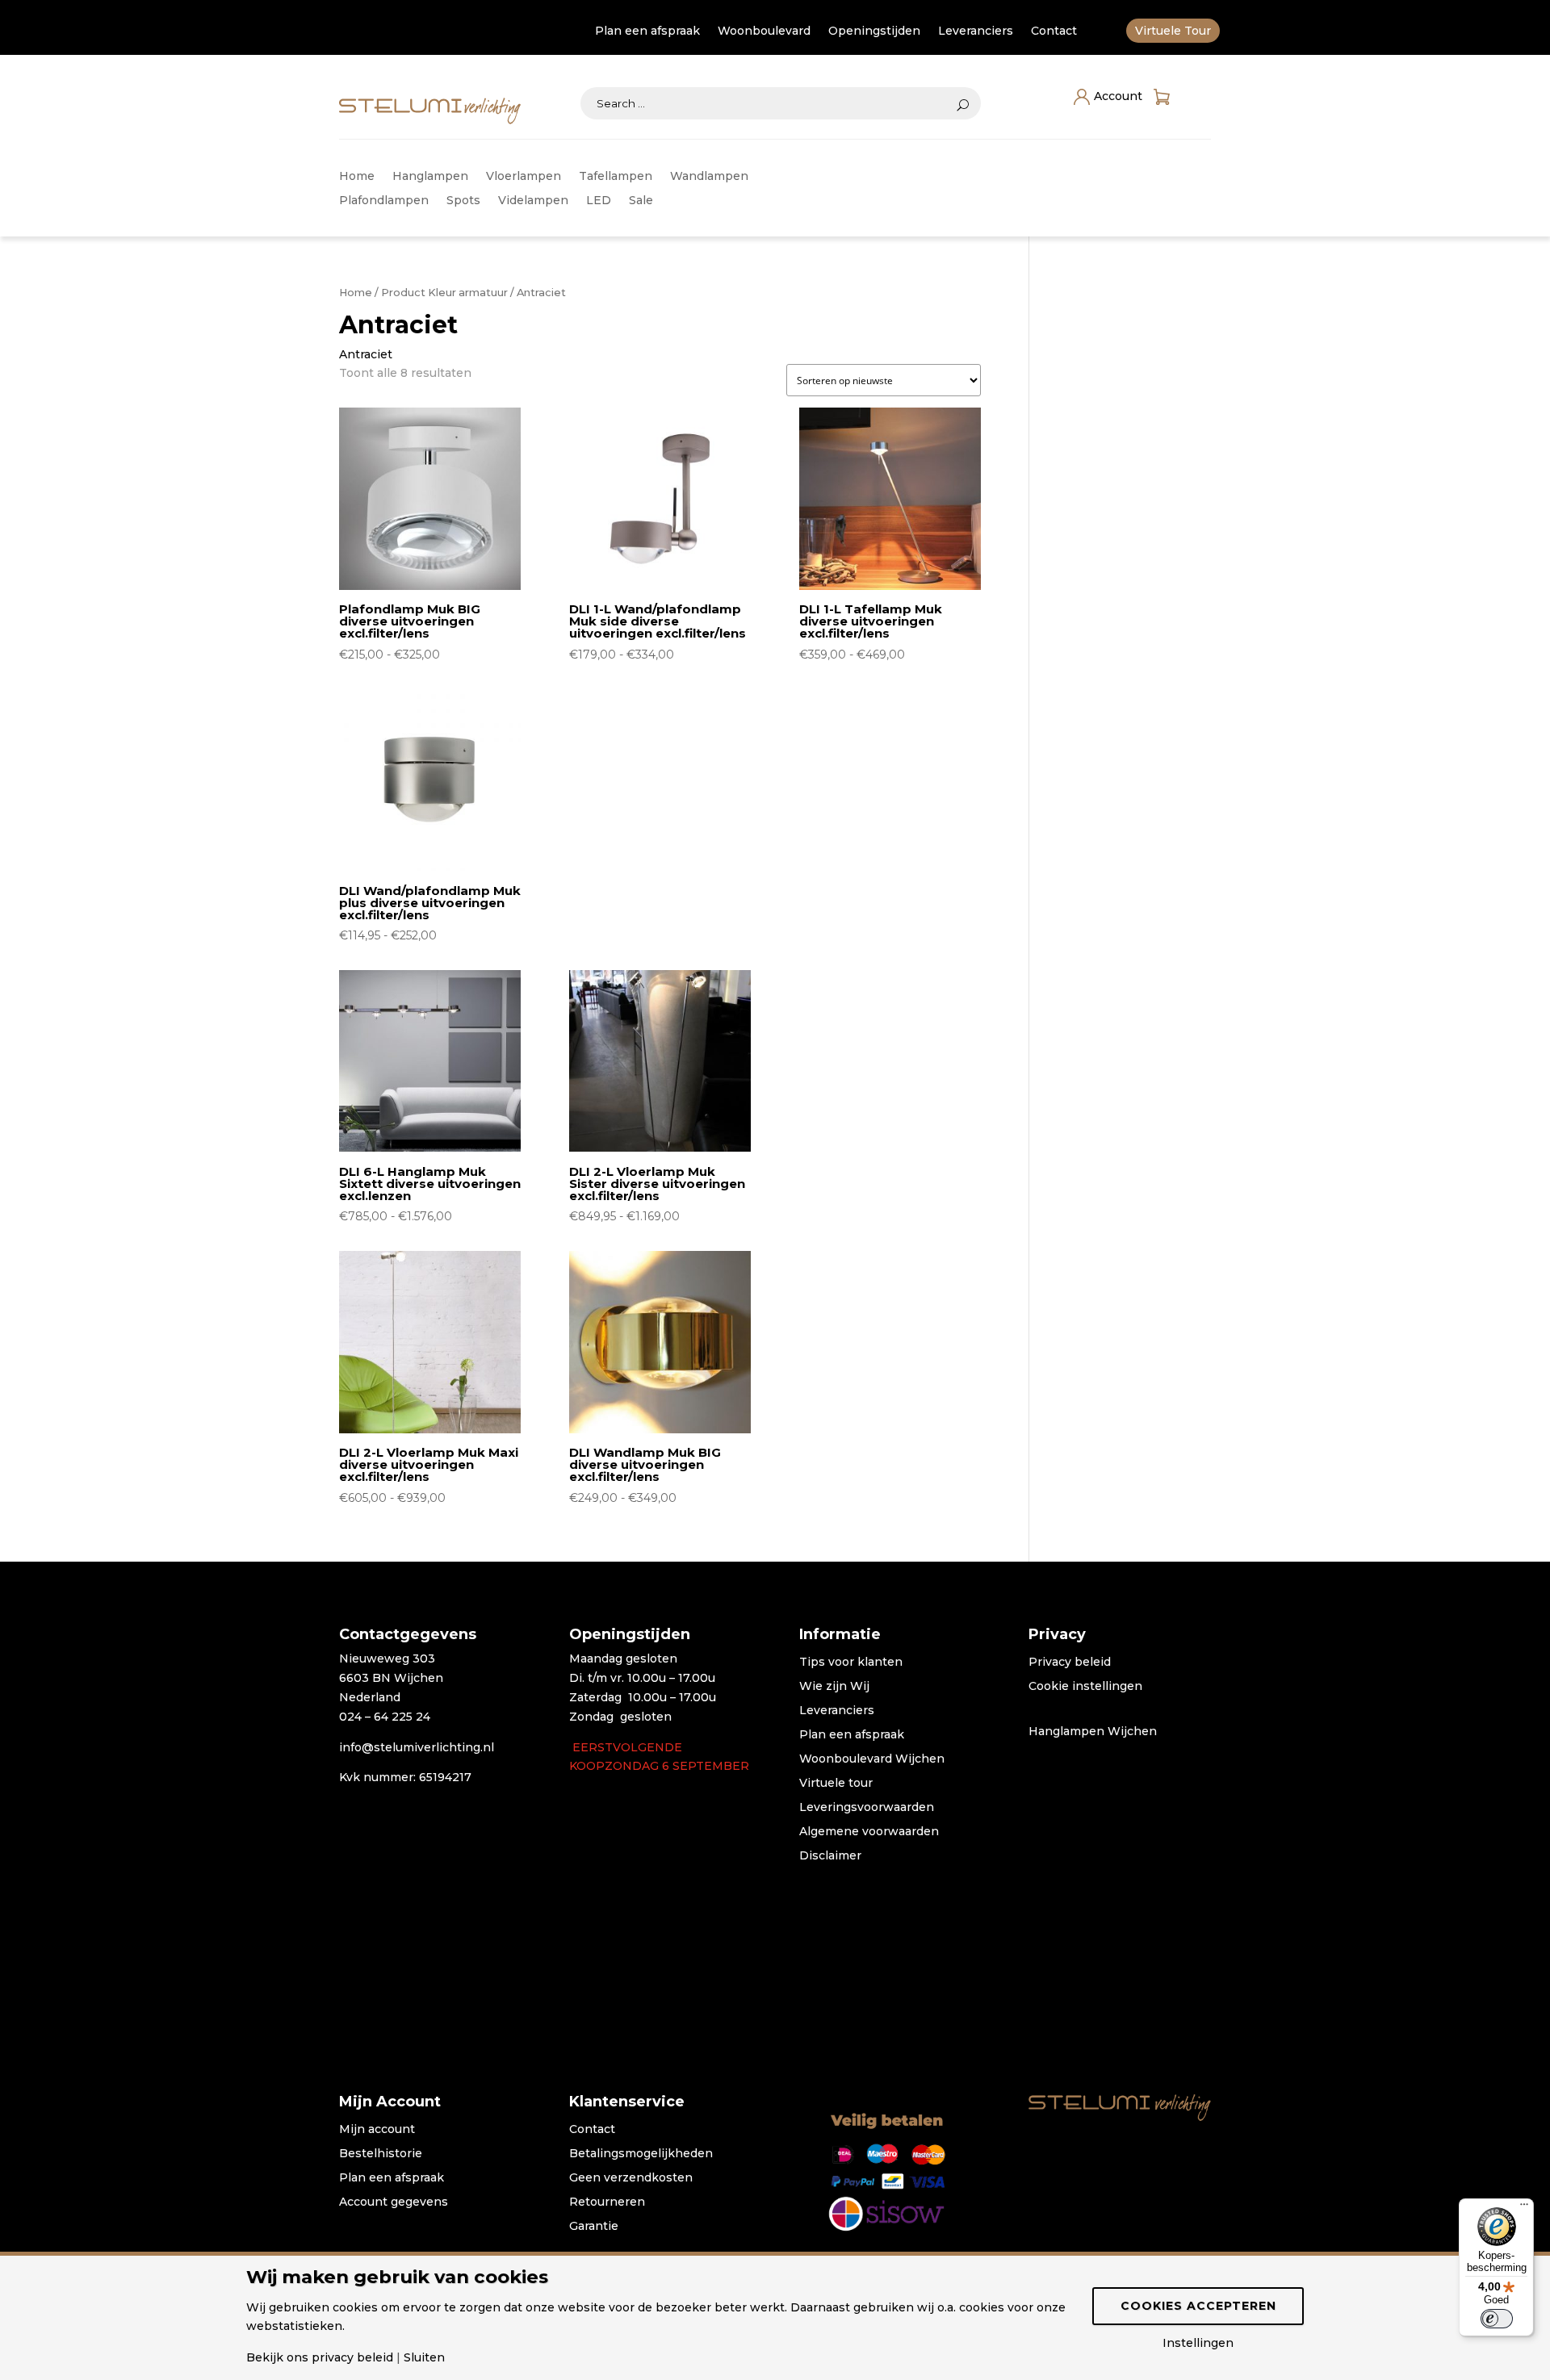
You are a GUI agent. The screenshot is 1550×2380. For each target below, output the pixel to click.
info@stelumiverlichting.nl (417, 1747)
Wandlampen (709, 177)
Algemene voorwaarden (869, 1832)
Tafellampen (616, 177)
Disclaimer (830, 1856)
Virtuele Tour (1173, 31)
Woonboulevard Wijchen (872, 1759)
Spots (463, 201)
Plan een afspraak (647, 31)
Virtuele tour (836, 1784)
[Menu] (1524, 2208)
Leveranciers (976, 31)
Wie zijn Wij (834, 1687)
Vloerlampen (524, 177)
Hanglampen (430, 177)
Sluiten (424, 2357)
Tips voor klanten (851, 1663)
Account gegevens (394, 2202)
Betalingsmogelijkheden (641, 2154)
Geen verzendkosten (631, 2178)
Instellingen (1198, 2343)
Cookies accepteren (1198, 2306)
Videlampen (533, 201)
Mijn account (377, 2130)
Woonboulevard (764, 31)
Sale (641, 201)
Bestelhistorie (381, 2154)
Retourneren (607, 2202)
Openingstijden (874, 31)
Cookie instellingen (1085, 1687)
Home (357, 177)
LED (599, 201)
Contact (1054, 31)
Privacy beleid (1070, 1663)
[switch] (1497, 2319)
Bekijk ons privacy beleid (320, 2357)
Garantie (594, 2227)
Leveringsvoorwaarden (867, 1808)
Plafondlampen (384, 201)
